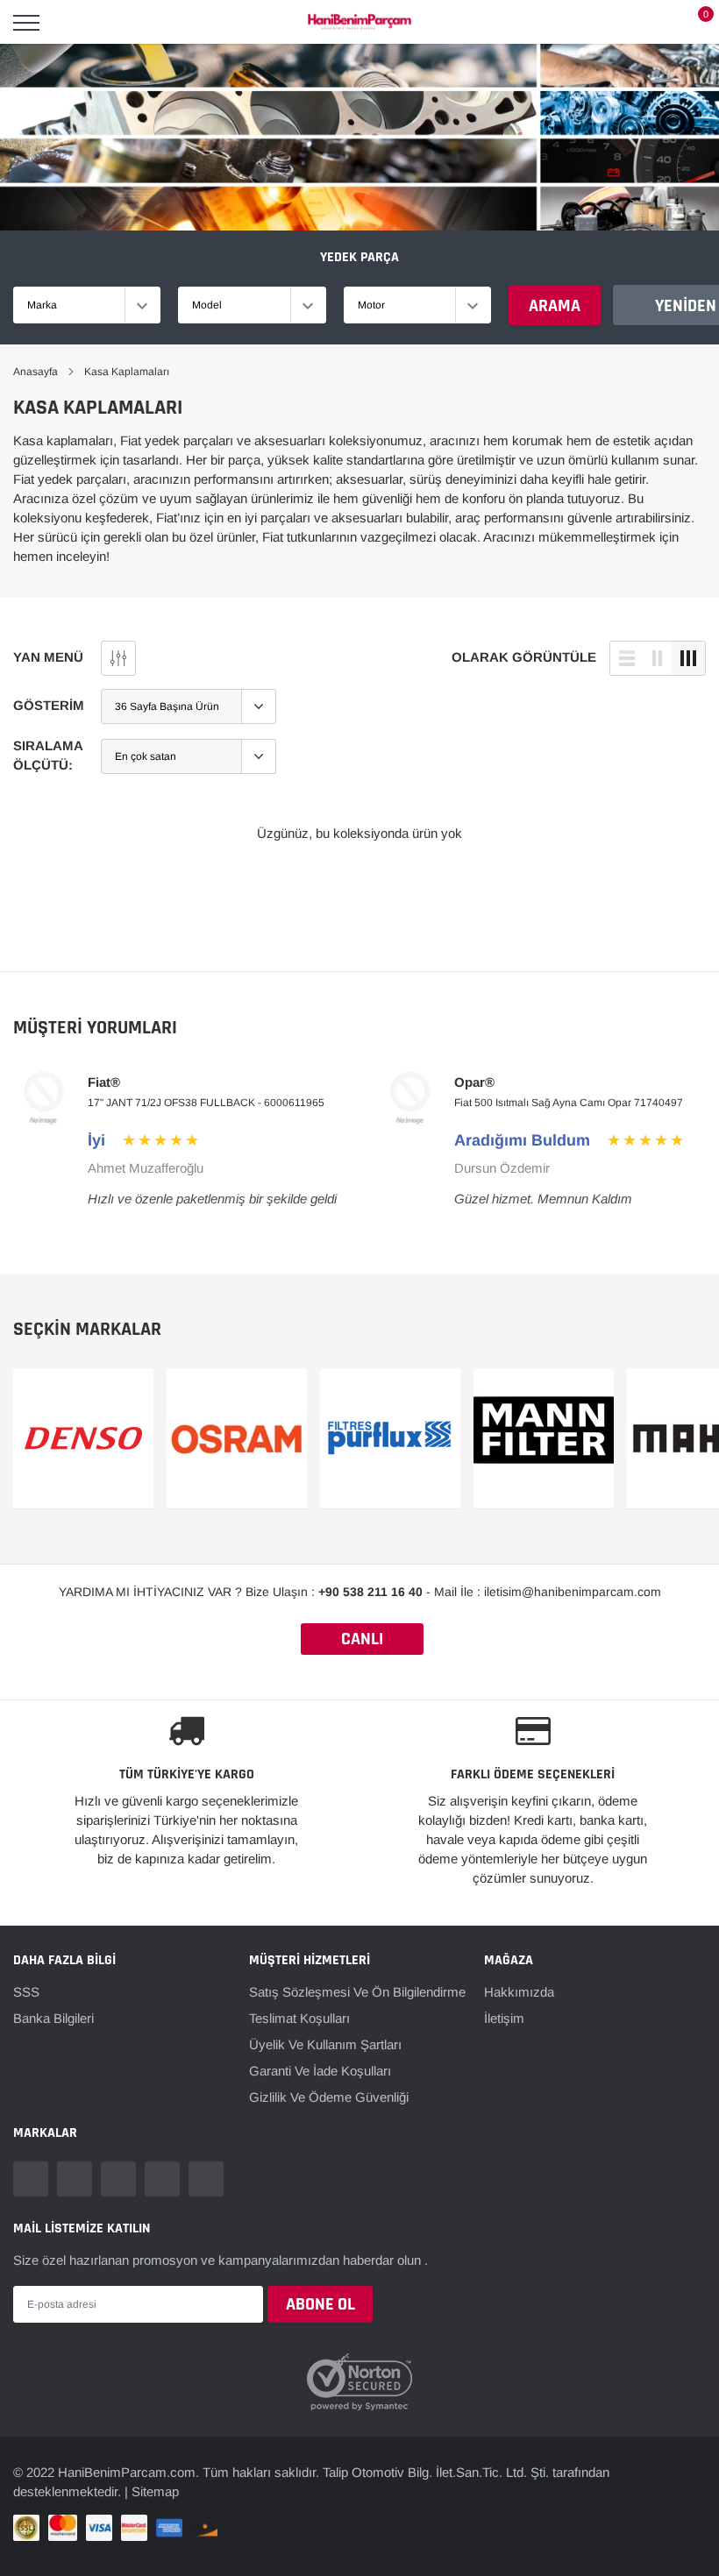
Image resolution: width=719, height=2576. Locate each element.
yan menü (48, 657)
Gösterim (49, 705)
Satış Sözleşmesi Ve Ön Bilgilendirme (357, 1992)
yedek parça (359, 257)
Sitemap (155, 2476)
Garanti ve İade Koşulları (320, 2071)
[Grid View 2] (658, 658)
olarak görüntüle (524, 657)
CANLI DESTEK (362, 1641)
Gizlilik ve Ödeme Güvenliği (329, 2097)
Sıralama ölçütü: (48, 755)
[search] (71, 23)
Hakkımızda (519, 1992)
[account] (653, 22)
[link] (31, 2179)
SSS (26, 1992)
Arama (555, 306)
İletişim (504, 2018)
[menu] (26, 23)
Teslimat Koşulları (299, 2018)
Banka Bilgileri (53, 2018)
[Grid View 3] (688, 658)
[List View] (627, 658)
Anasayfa (36, 372)
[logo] (359, 23)
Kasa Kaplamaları (127, 372)
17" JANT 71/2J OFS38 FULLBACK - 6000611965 (206, 1103)
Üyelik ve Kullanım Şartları (325, 2044)
